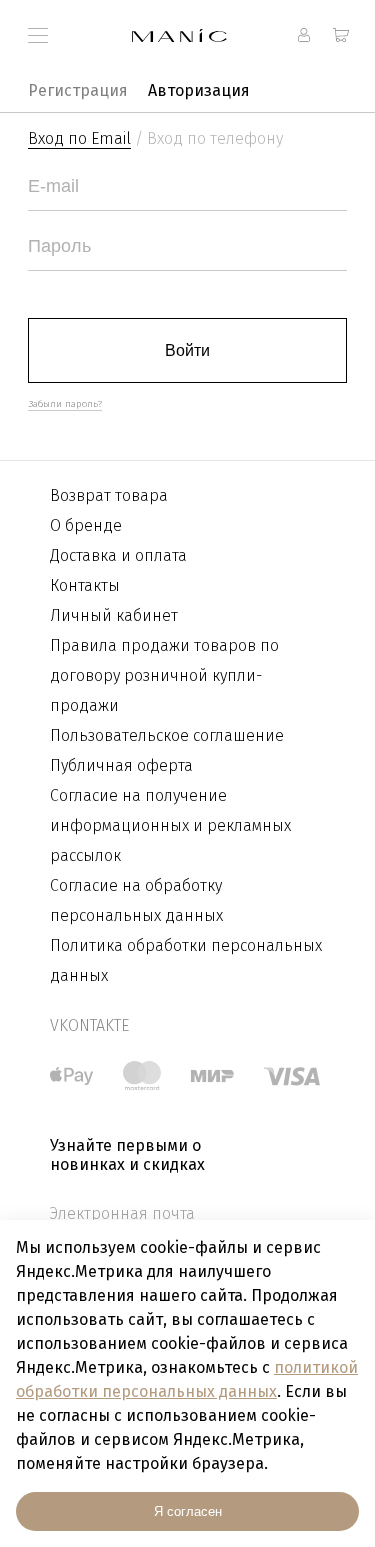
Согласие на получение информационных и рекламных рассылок (170, 825)
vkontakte (89, 1025)
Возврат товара (109, 495)
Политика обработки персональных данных (186, 960)
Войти (187, 350)
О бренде (86, 525)
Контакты (85, 585)
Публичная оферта (121, 765)
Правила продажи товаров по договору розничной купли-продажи (164, 675)
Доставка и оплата (118, 555)
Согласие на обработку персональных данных (136, 900)
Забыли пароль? (65, 404)
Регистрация (78, 90)
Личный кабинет (114, 615)
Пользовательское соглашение (167, 735)
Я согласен (188, 1511)
